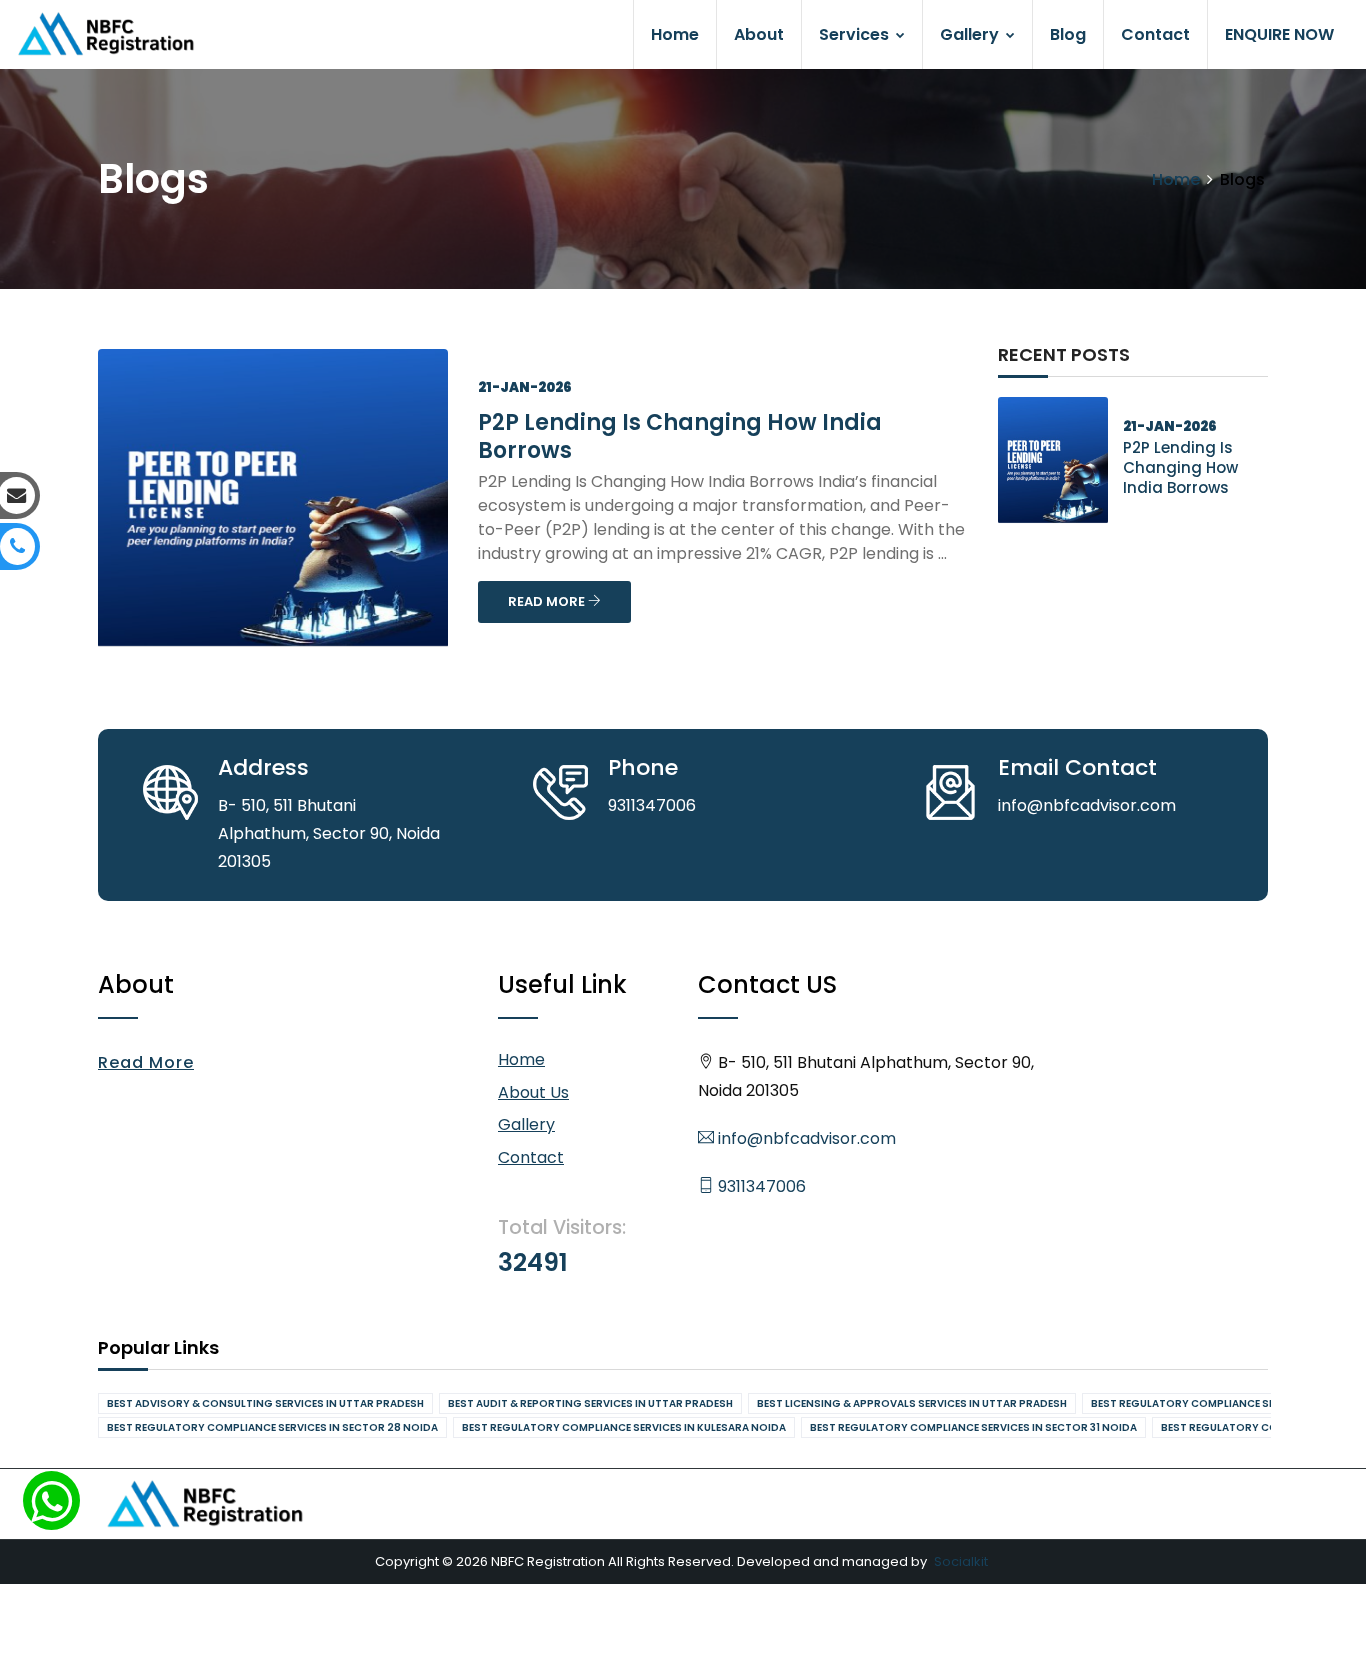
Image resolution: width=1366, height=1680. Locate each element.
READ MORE (548, 601)
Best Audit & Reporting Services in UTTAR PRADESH (590, 1403)
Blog (1068, 34)
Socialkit (961, 1561)
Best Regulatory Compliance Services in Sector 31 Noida (973, 1427)
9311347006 (760, 1186)
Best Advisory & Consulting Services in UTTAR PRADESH (265, 1403)
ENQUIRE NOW (1279, 34)
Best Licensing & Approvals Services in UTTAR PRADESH (912, 1403)
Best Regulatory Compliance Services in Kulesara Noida (624, 1427)
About (759, 34)
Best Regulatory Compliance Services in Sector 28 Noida (272, 1427)
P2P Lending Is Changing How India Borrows (680, 436)
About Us (533, 1092)
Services (856, 34)
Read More (146, 1062)
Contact (1155, 34)
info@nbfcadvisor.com (805, 1138)
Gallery (971, 34)
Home (675, 34)
